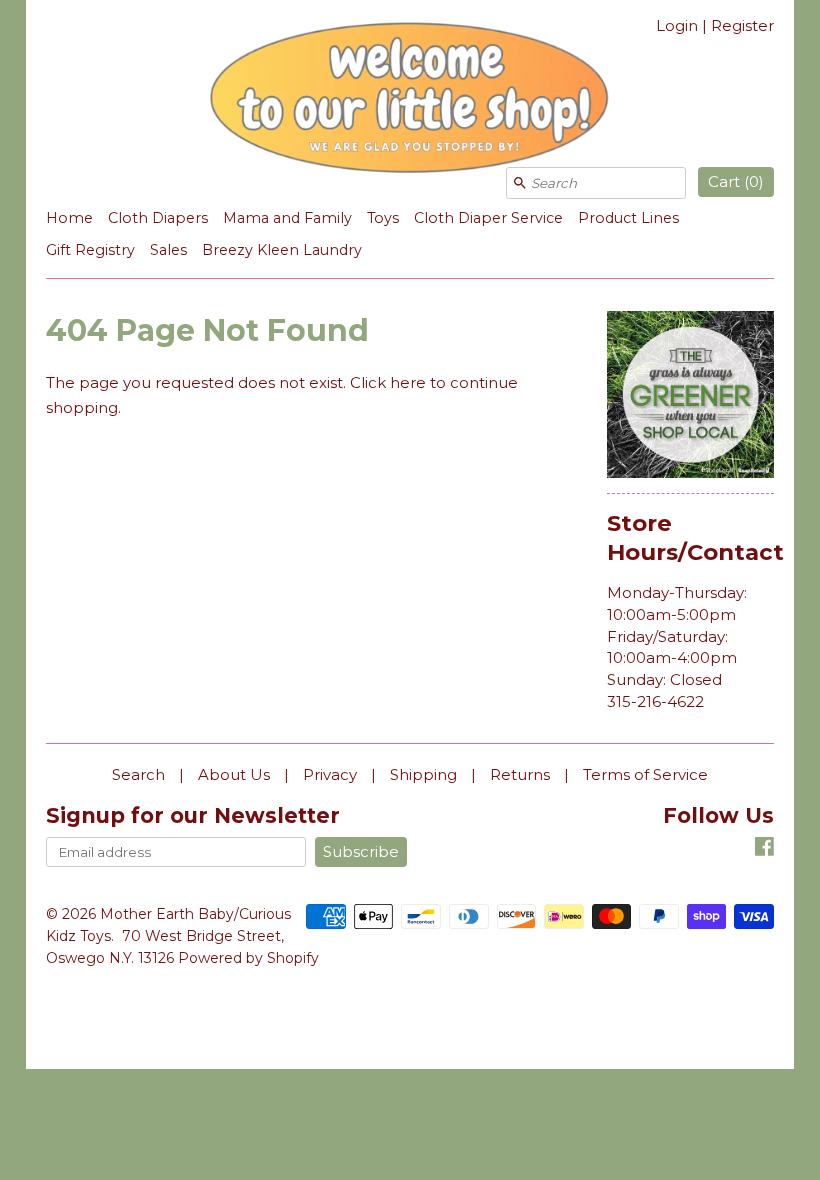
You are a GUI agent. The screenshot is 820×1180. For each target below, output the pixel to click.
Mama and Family (287, 218)
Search (138, 774)
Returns (520, 774)
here (408, 382)
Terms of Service (645, 774)
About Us (234, 774)
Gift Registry (90, 250)
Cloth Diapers (158, 218)
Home (69, 218)
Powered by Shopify (248, 958)
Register (742, 25)
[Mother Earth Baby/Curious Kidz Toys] (410, 101)
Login (677, 25)
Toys (383, 218)
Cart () (736, 181)
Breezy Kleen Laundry (282, 250)
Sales (168, 250)
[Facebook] (764, 849)
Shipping (423, 774)
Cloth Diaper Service (488, 218)
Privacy (330, 774)
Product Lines (628, 218)
